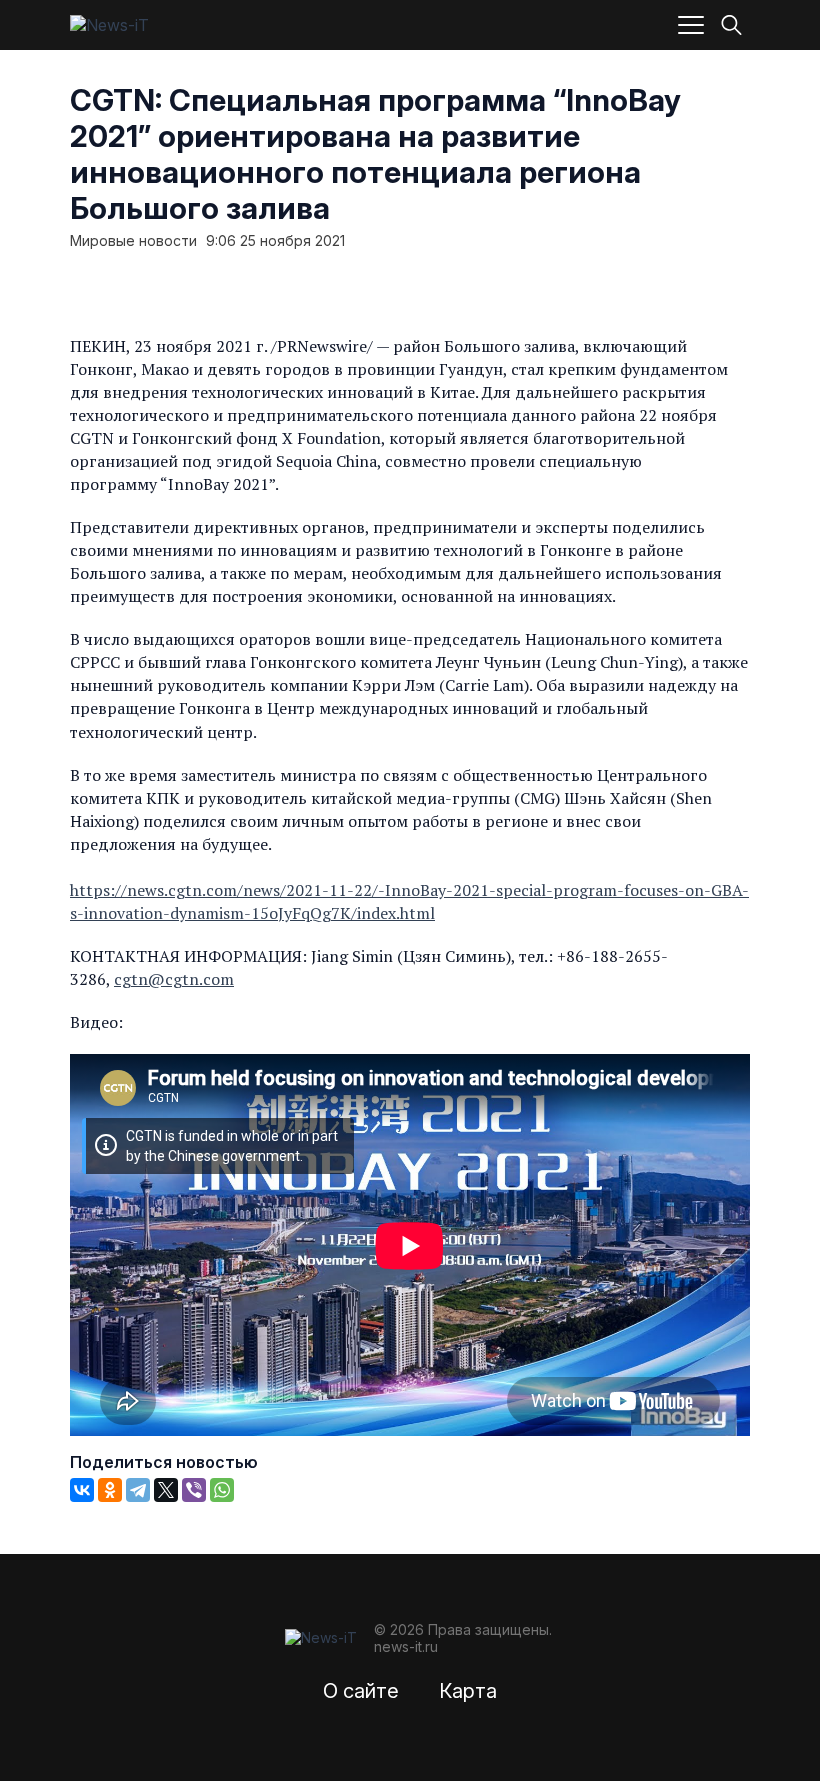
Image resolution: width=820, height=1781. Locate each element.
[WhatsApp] (222, 1490)
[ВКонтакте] (82, 1490)
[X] (166, 1490)
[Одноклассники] (110, 1490)
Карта (468, 1691)
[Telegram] (138, 1490)
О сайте (361, 1691)
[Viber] (194, 1490)
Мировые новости (133, 241)
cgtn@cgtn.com (174, 979)
